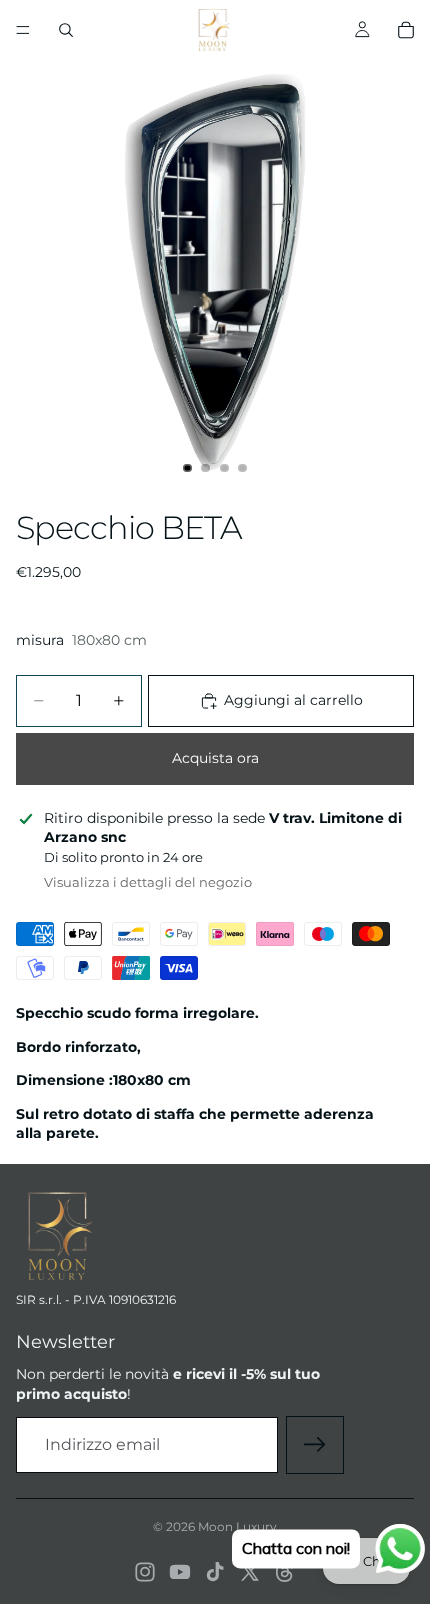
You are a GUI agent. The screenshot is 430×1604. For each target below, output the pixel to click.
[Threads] (285, 1572)
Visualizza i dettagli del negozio (148, 882)
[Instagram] (145, 1572)
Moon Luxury (237, 1526)
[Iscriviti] (315, 1445)
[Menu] (23, 30)
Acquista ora (215, 758)
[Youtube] (180, 1572)
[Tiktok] (215, 1572)
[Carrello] (406, 30)
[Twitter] (250, 1572)
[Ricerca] (66, 30)
